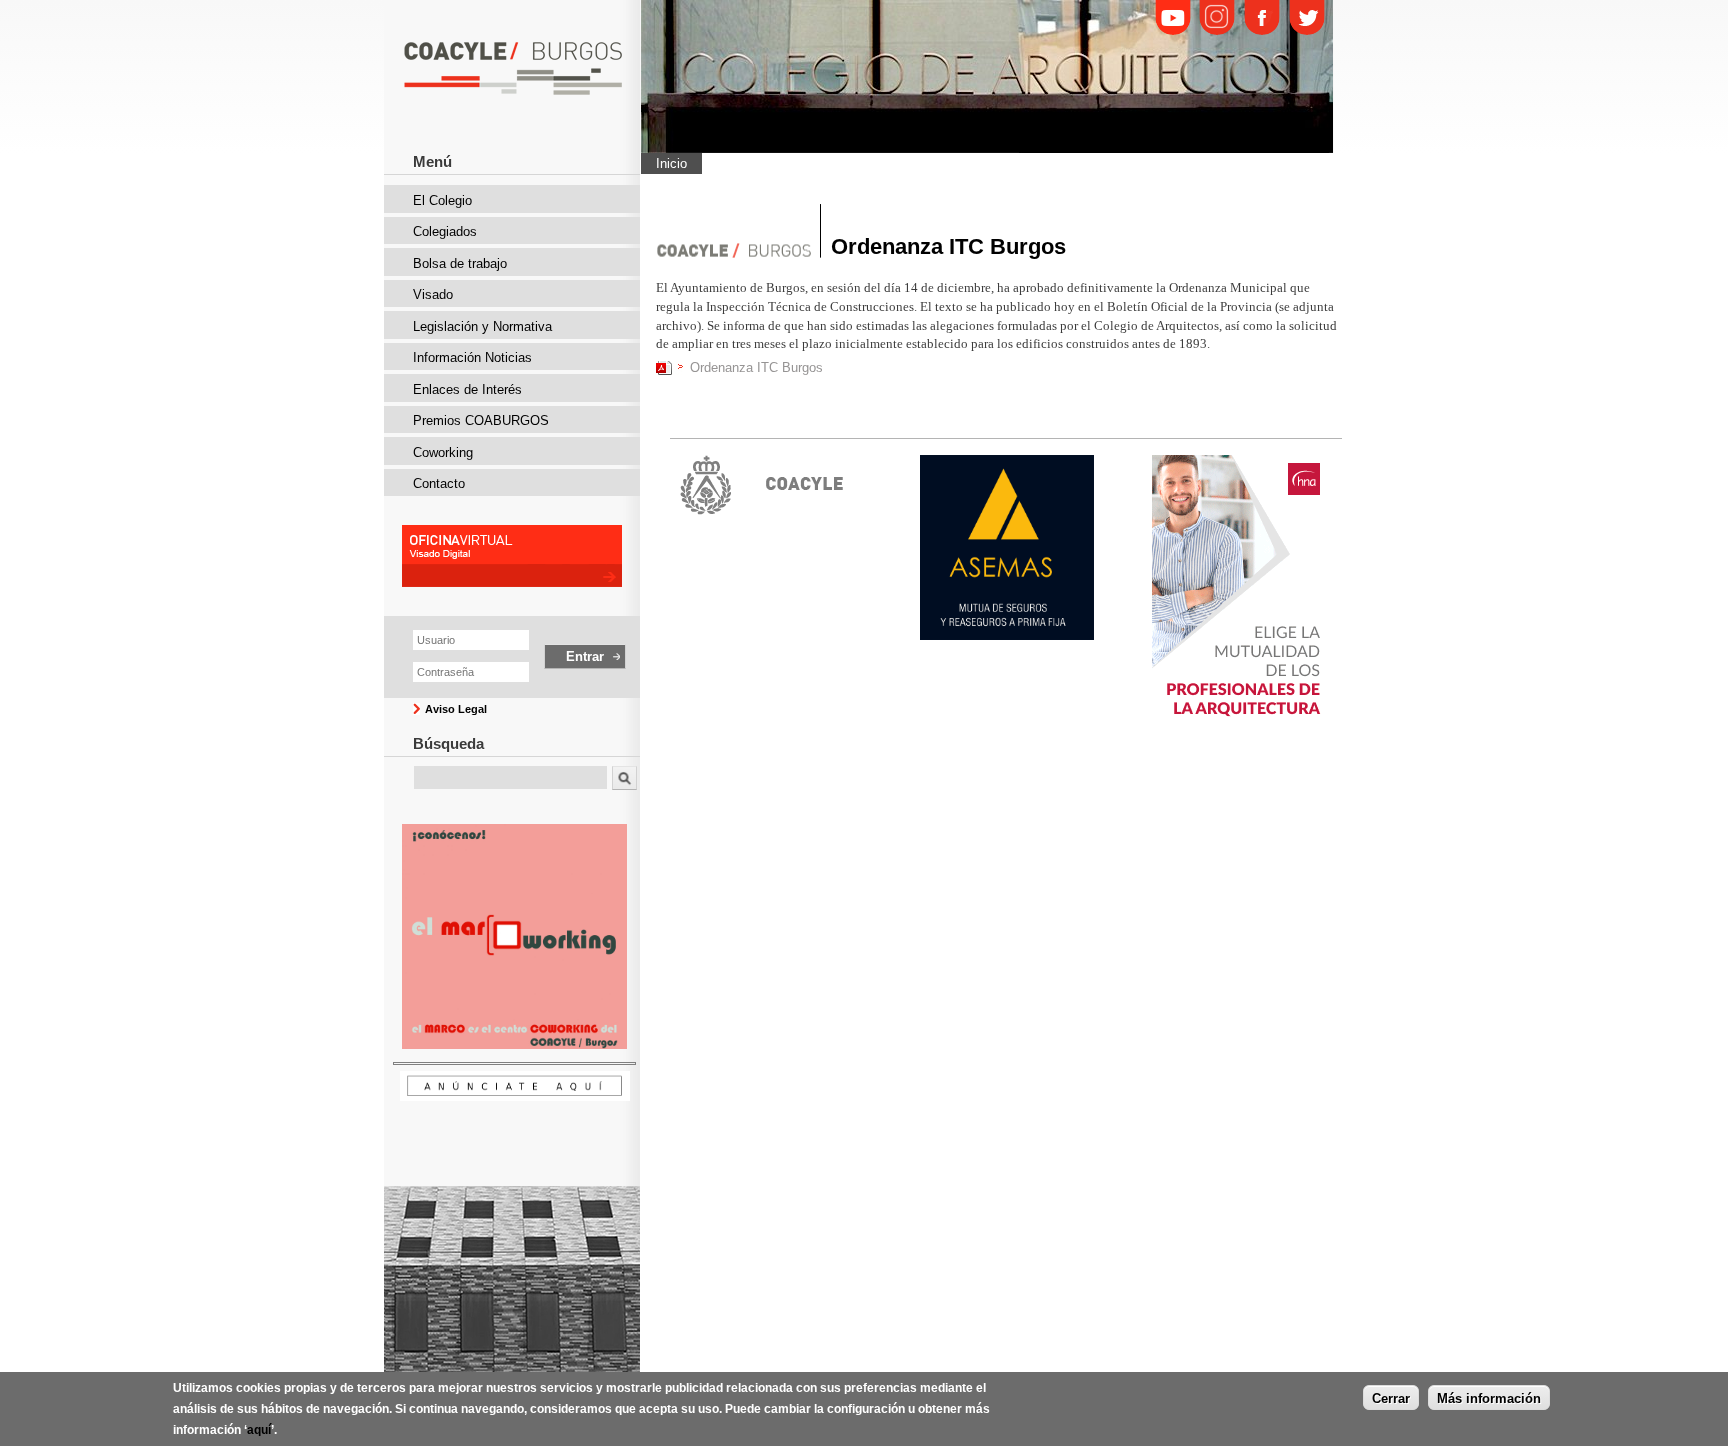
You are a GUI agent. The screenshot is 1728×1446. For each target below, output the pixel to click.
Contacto (439, 483)
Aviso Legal (456, 709)
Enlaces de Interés (467, 389)
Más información (1489, 1397)
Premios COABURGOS (481, 420)
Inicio (671, 163)
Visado (433, 294)
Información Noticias (472, 357)
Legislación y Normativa (482, 326)
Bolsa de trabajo (460, 263)
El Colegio (442, 200)
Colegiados (445, 231)
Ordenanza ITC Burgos (756, 368)
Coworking (443, 452)
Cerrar (1391, 1397)
